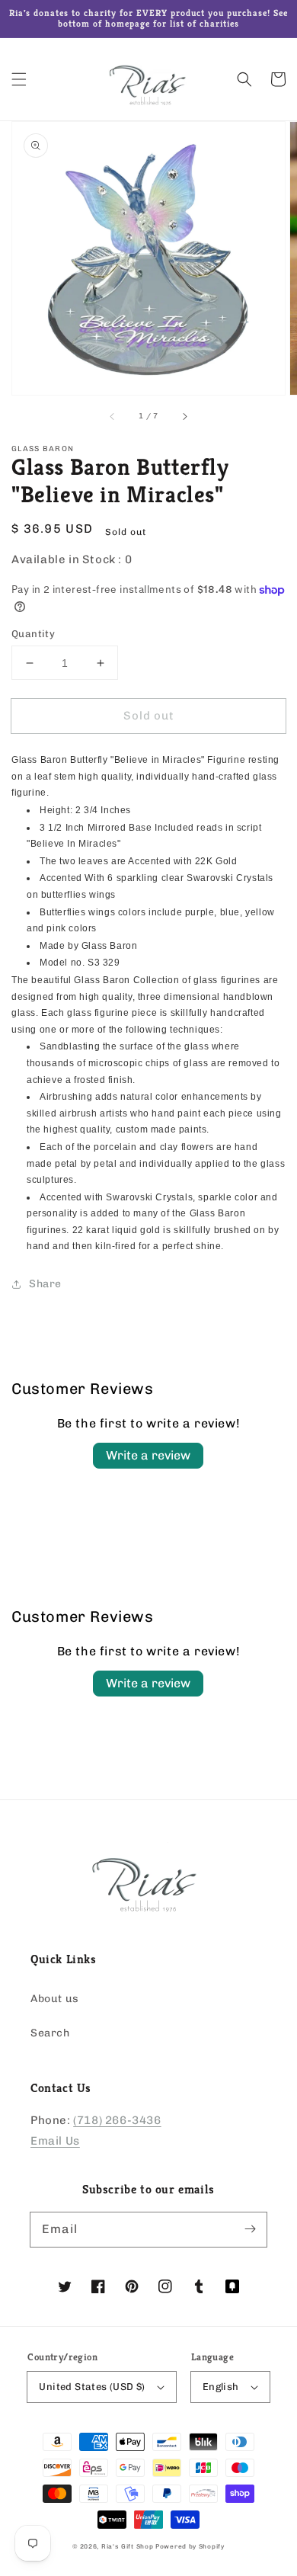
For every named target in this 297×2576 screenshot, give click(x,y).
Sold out (149, 716)
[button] (19, 79)
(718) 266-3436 (117, 2120)
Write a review (148, 1455)
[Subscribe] (250, 2229)
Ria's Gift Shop (128, 2546)
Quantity (33, 634)
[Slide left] (113, 416)
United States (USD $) (92, 2387)
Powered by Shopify (190, 2546)
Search (50, 2033)
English (221, 2387)
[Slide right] (184, 416)
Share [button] (45, 1284)
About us (55, 1999)
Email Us (55, 2141)
